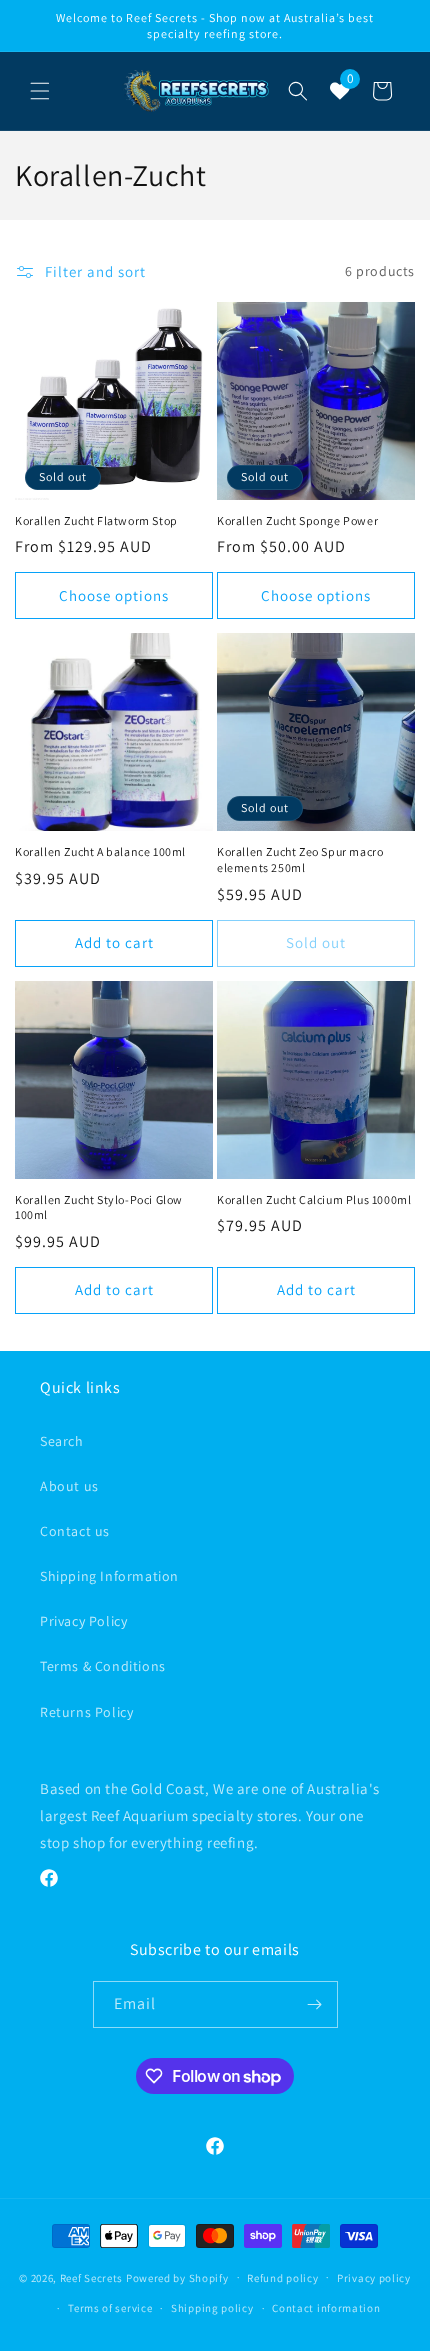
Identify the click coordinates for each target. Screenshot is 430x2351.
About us (69, 1486)
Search (62, 1441)
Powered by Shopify (177, 2277)
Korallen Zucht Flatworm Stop (96, 520)
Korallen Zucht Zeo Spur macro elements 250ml (300, 859)
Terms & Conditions (103, 1666)
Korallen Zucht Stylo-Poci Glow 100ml (99, 1207)
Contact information (326, 2308)
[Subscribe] (315, 2004)
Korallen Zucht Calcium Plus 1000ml (314, 1199)
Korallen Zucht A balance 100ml (100, 851)
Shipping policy (212, 2308)
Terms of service (110, 2308)
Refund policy (282, 2278)
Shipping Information (109, 1576)
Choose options (114, 595)
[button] (40, 91)
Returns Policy (86, 1712)
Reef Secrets (93, 2277)
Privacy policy (374, 2278)
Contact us (75, 1531)
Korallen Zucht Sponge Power (297, 520)
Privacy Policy (83, 1621)
